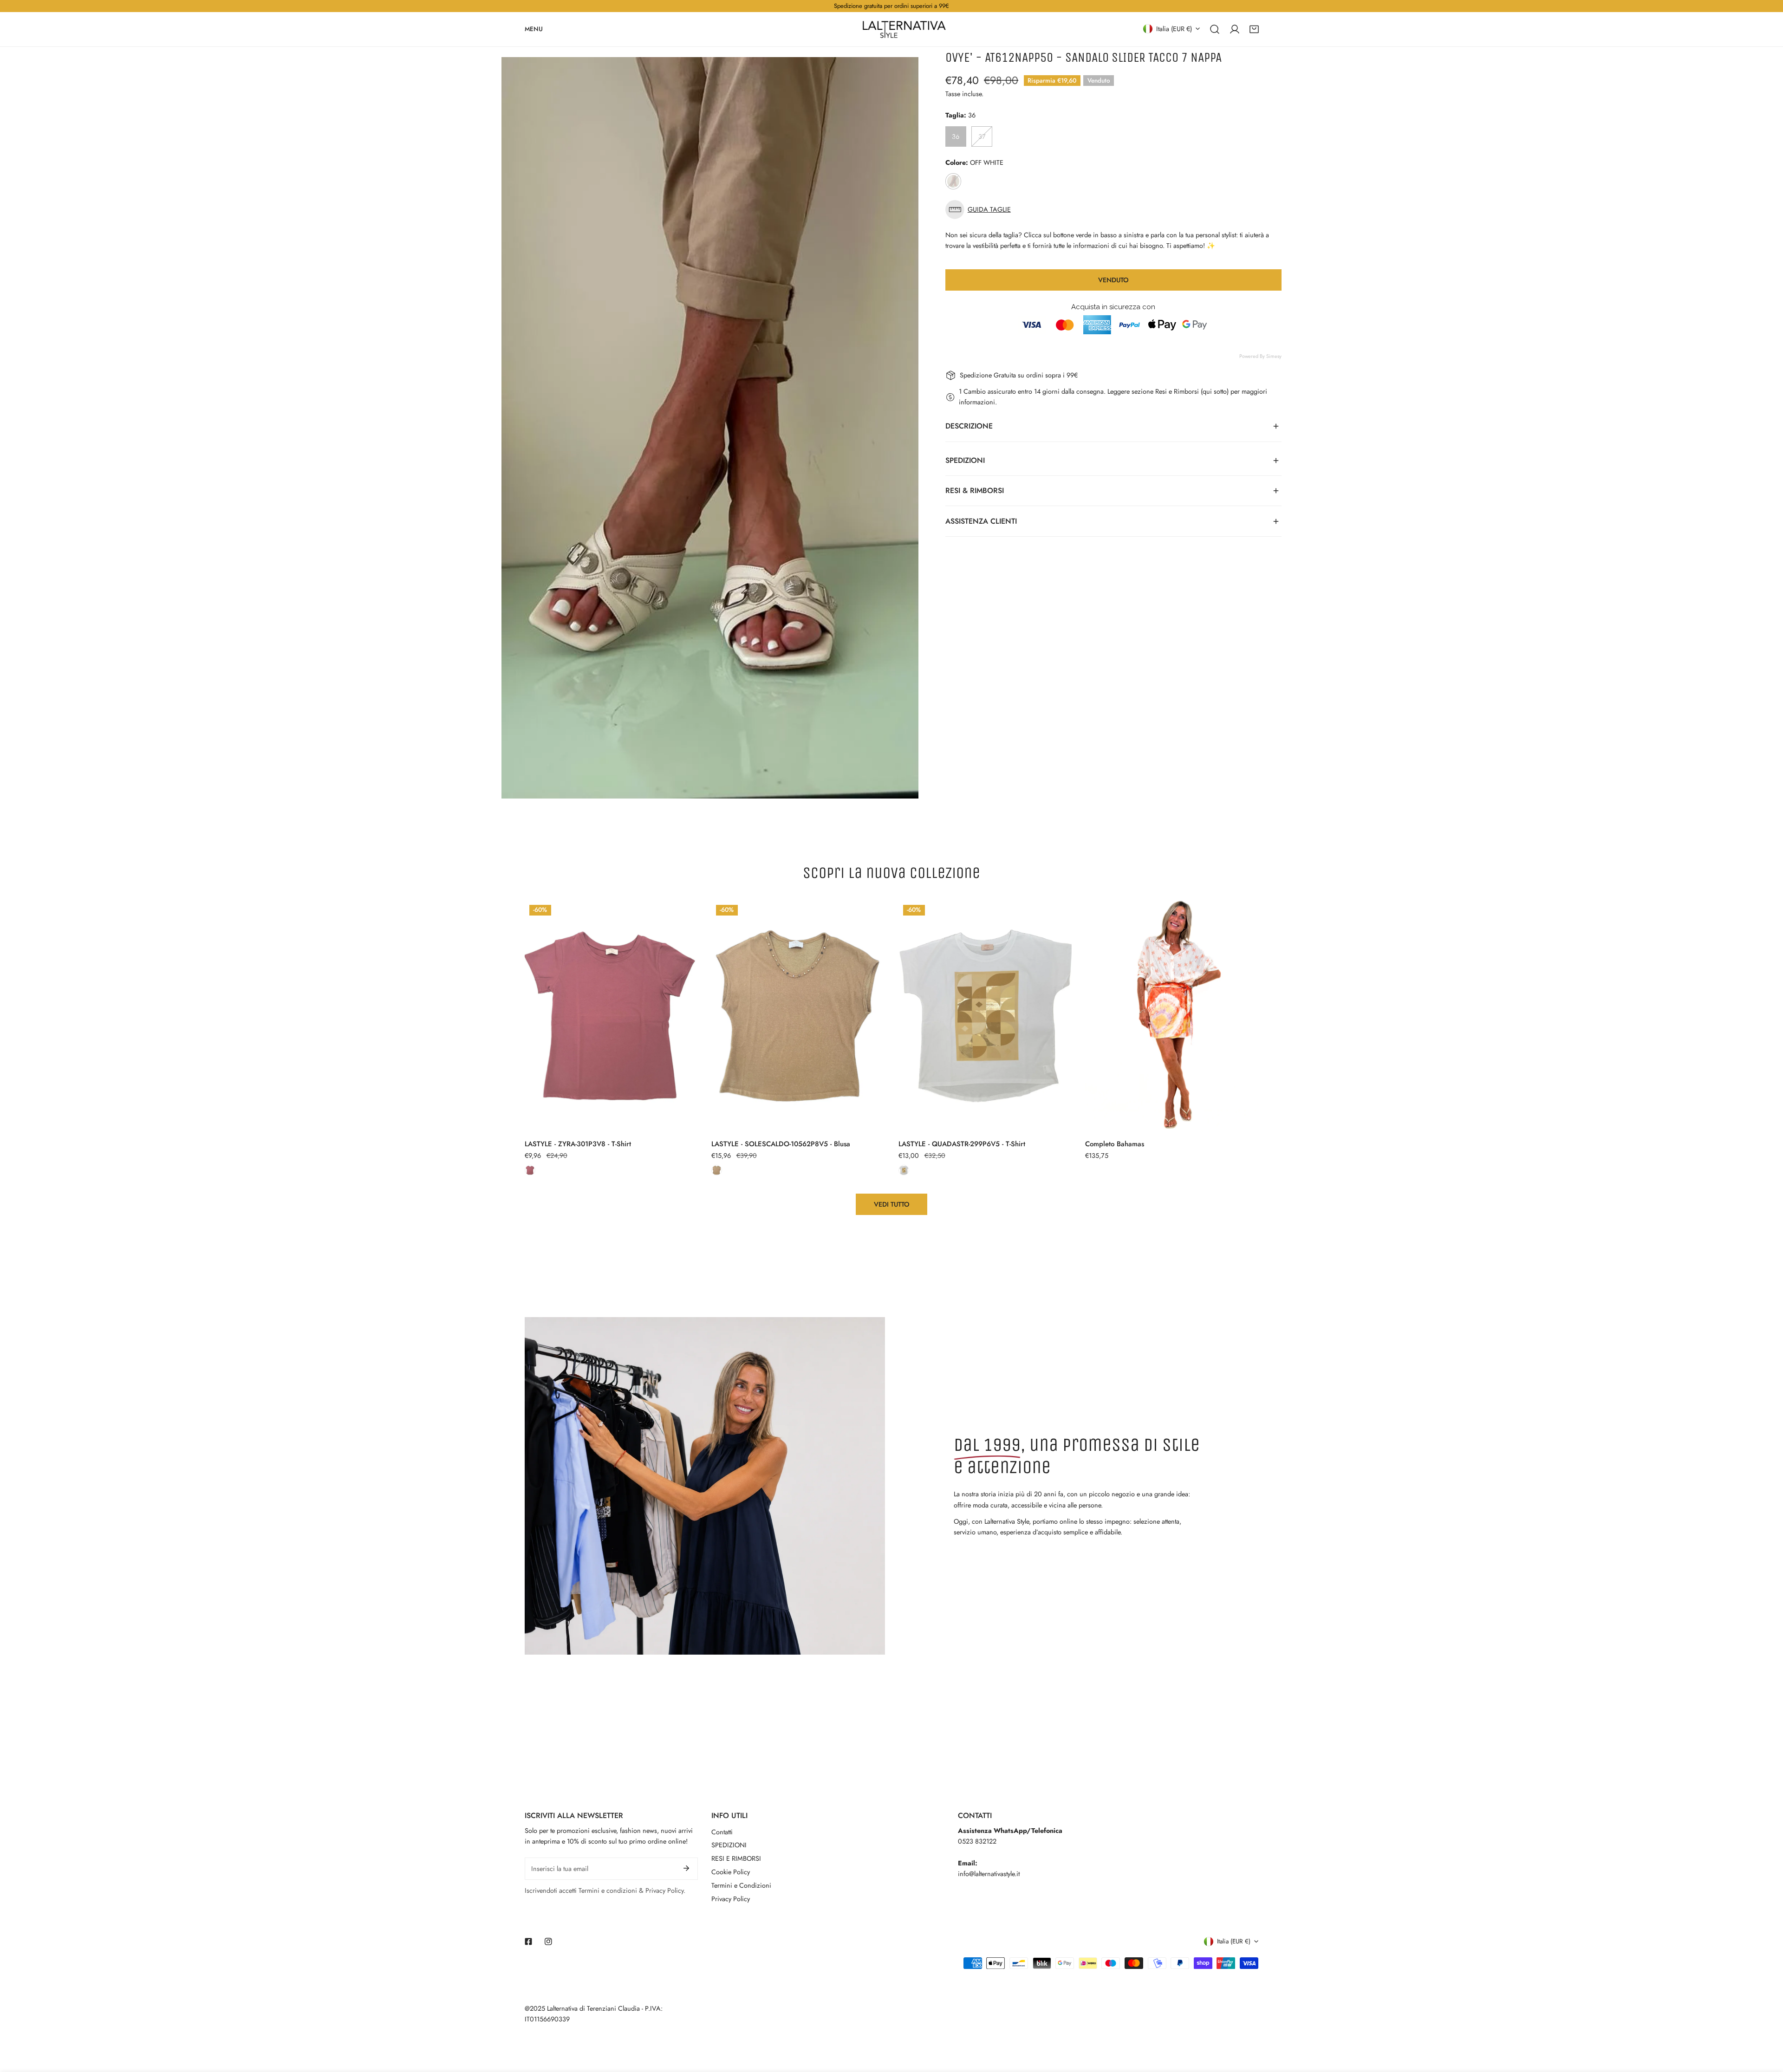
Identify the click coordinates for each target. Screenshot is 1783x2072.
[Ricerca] (1215, 29)
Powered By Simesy (1260, 356)
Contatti (722, 1832)
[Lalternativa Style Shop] (904, 29)
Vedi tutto (892, 1204)
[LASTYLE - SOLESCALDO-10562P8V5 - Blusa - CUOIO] (717, 1170)
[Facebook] (529, 1942)
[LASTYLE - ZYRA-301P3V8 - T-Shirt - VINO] (530, 1170)
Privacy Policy (731, 1899)
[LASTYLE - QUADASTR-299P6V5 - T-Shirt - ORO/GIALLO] (904, 1170)
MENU (534, 29)
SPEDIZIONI (729, 1845)
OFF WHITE (953, 181)
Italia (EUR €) (1174, 28)
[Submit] (687, 1868)
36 (956, 136)
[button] (1254, 29)
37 (982, 136)
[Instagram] (548, 1942)
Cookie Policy (731, 1872)
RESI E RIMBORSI (736, 1858)
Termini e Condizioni (741, 1885)
